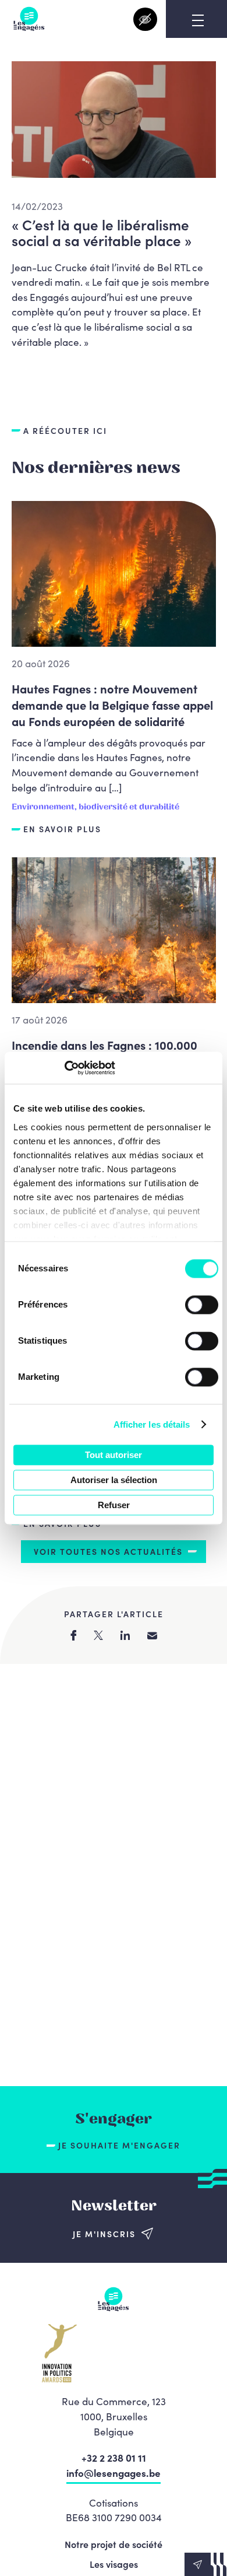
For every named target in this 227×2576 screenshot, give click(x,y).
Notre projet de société (114, 2544)
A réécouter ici (65, 431)
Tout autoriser (114, 1455)
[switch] (202, 1305)
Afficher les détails (152, 1424)
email (152, 1636)
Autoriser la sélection (114, 1480)
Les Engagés (29, 19)
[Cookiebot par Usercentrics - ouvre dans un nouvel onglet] (64, 1068)
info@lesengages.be (114, 2473)
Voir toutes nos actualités (108, 1551)
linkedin (125, 1635)
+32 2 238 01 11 (114, 2458)
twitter (98, 1635)
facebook (73, 1635)
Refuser (114, 1505)
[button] (206, 2564)
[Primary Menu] (198, 20)
